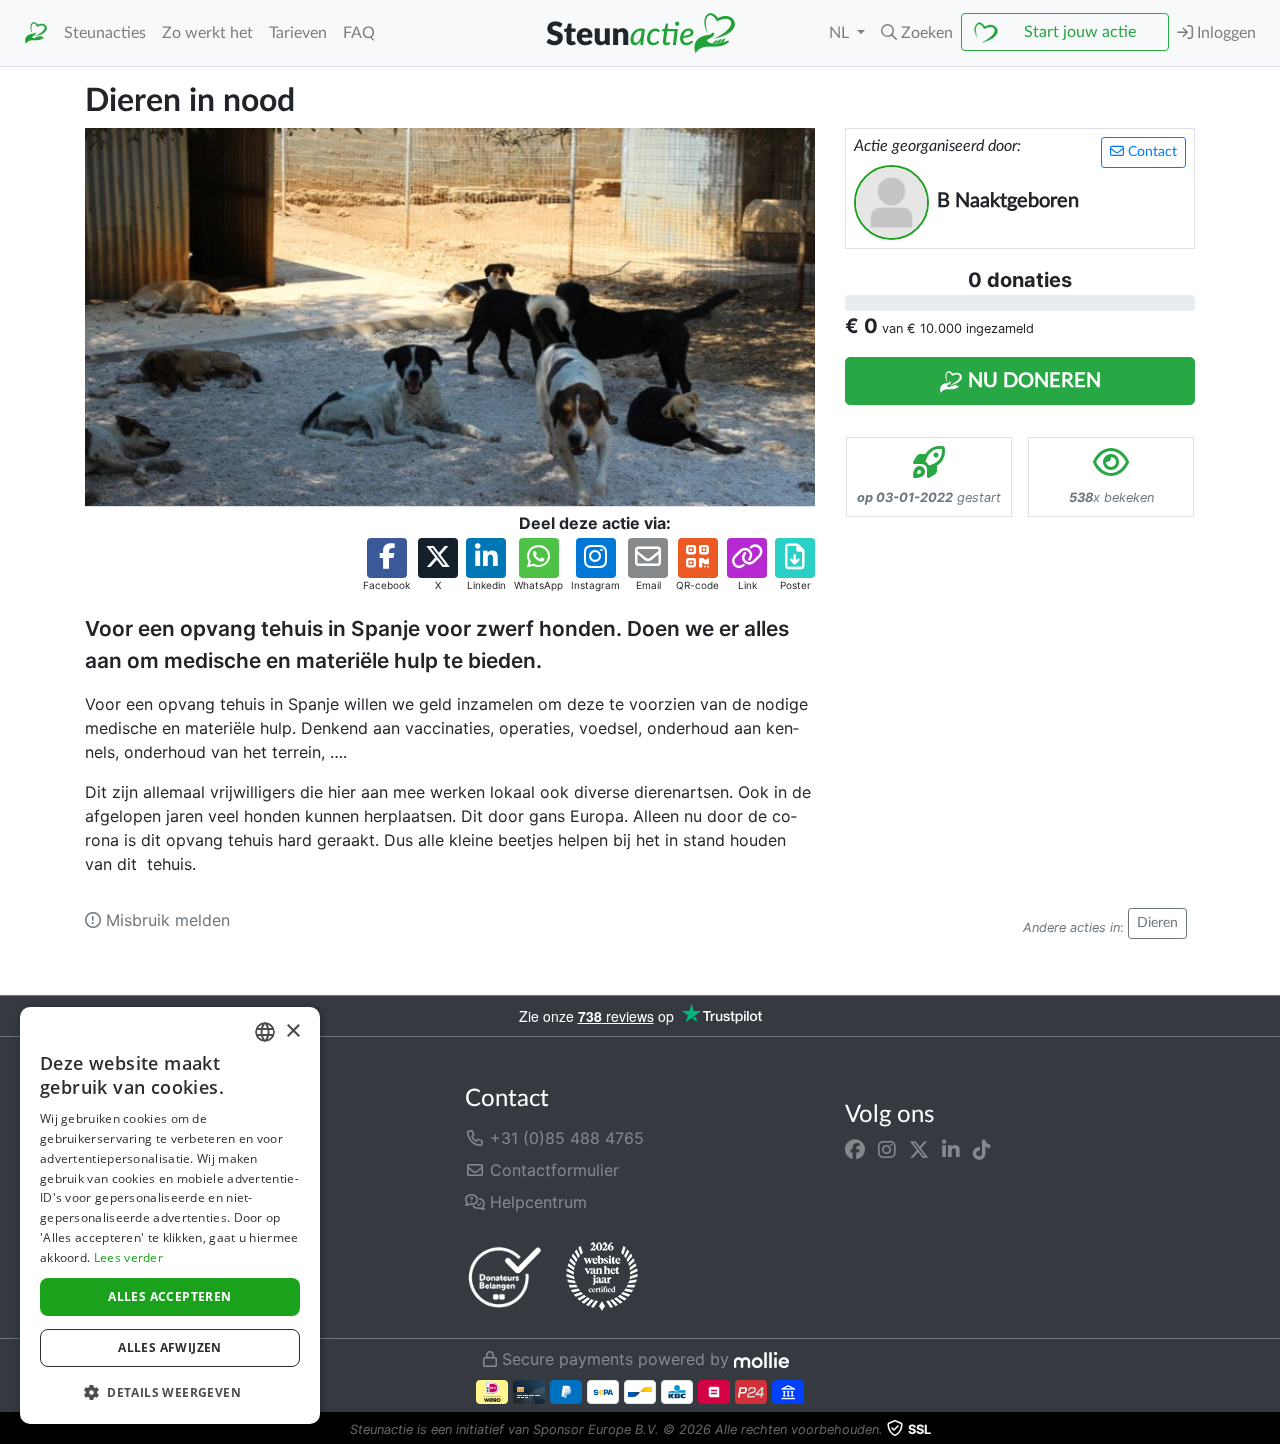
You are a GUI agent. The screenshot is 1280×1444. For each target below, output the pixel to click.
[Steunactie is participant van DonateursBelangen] (505, 1276)
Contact (1150, 152)
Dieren (1157, 923)
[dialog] (170, 1215)
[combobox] (265, 1032)
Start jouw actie (1080, 32)
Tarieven (298, 33)
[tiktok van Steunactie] (982, 1150)
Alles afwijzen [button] (170, 1347)
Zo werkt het (207, 33)
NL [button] (841, 33)
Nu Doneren (1032, 381)
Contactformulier (552, 1170)
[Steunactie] (36, 33)
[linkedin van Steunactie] (951, 1150)
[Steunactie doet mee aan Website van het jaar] (602, 1277)
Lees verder (128, 1257)
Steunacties (105, 33)
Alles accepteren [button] (169, 1296)
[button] (917, 33)
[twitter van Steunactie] (919, 1150)
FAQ (359, 33)
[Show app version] (1266, 1430)
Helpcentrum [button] (536, 1202)
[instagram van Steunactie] (887, 1150)
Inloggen (1224, 33)
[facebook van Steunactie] (855, 1150)
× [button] (292, 1031)
